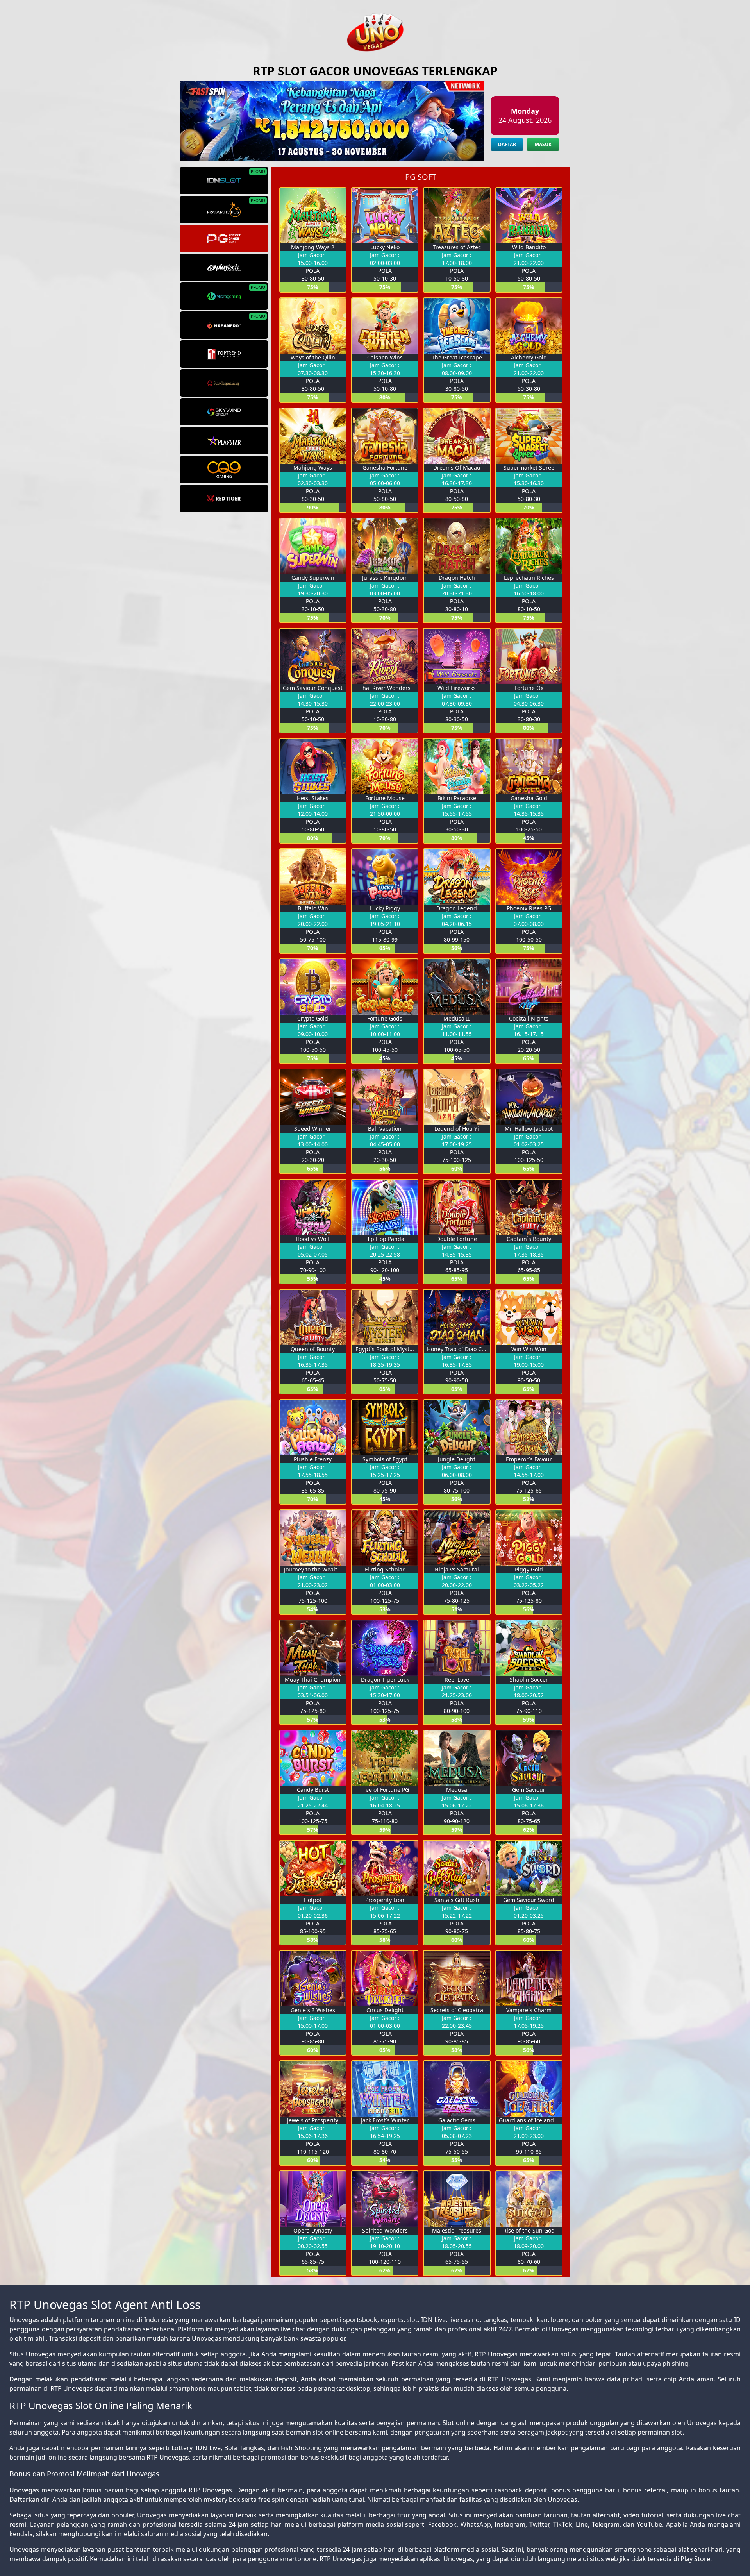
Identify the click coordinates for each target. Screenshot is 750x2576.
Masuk (543, 144)
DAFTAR (507, 144)
